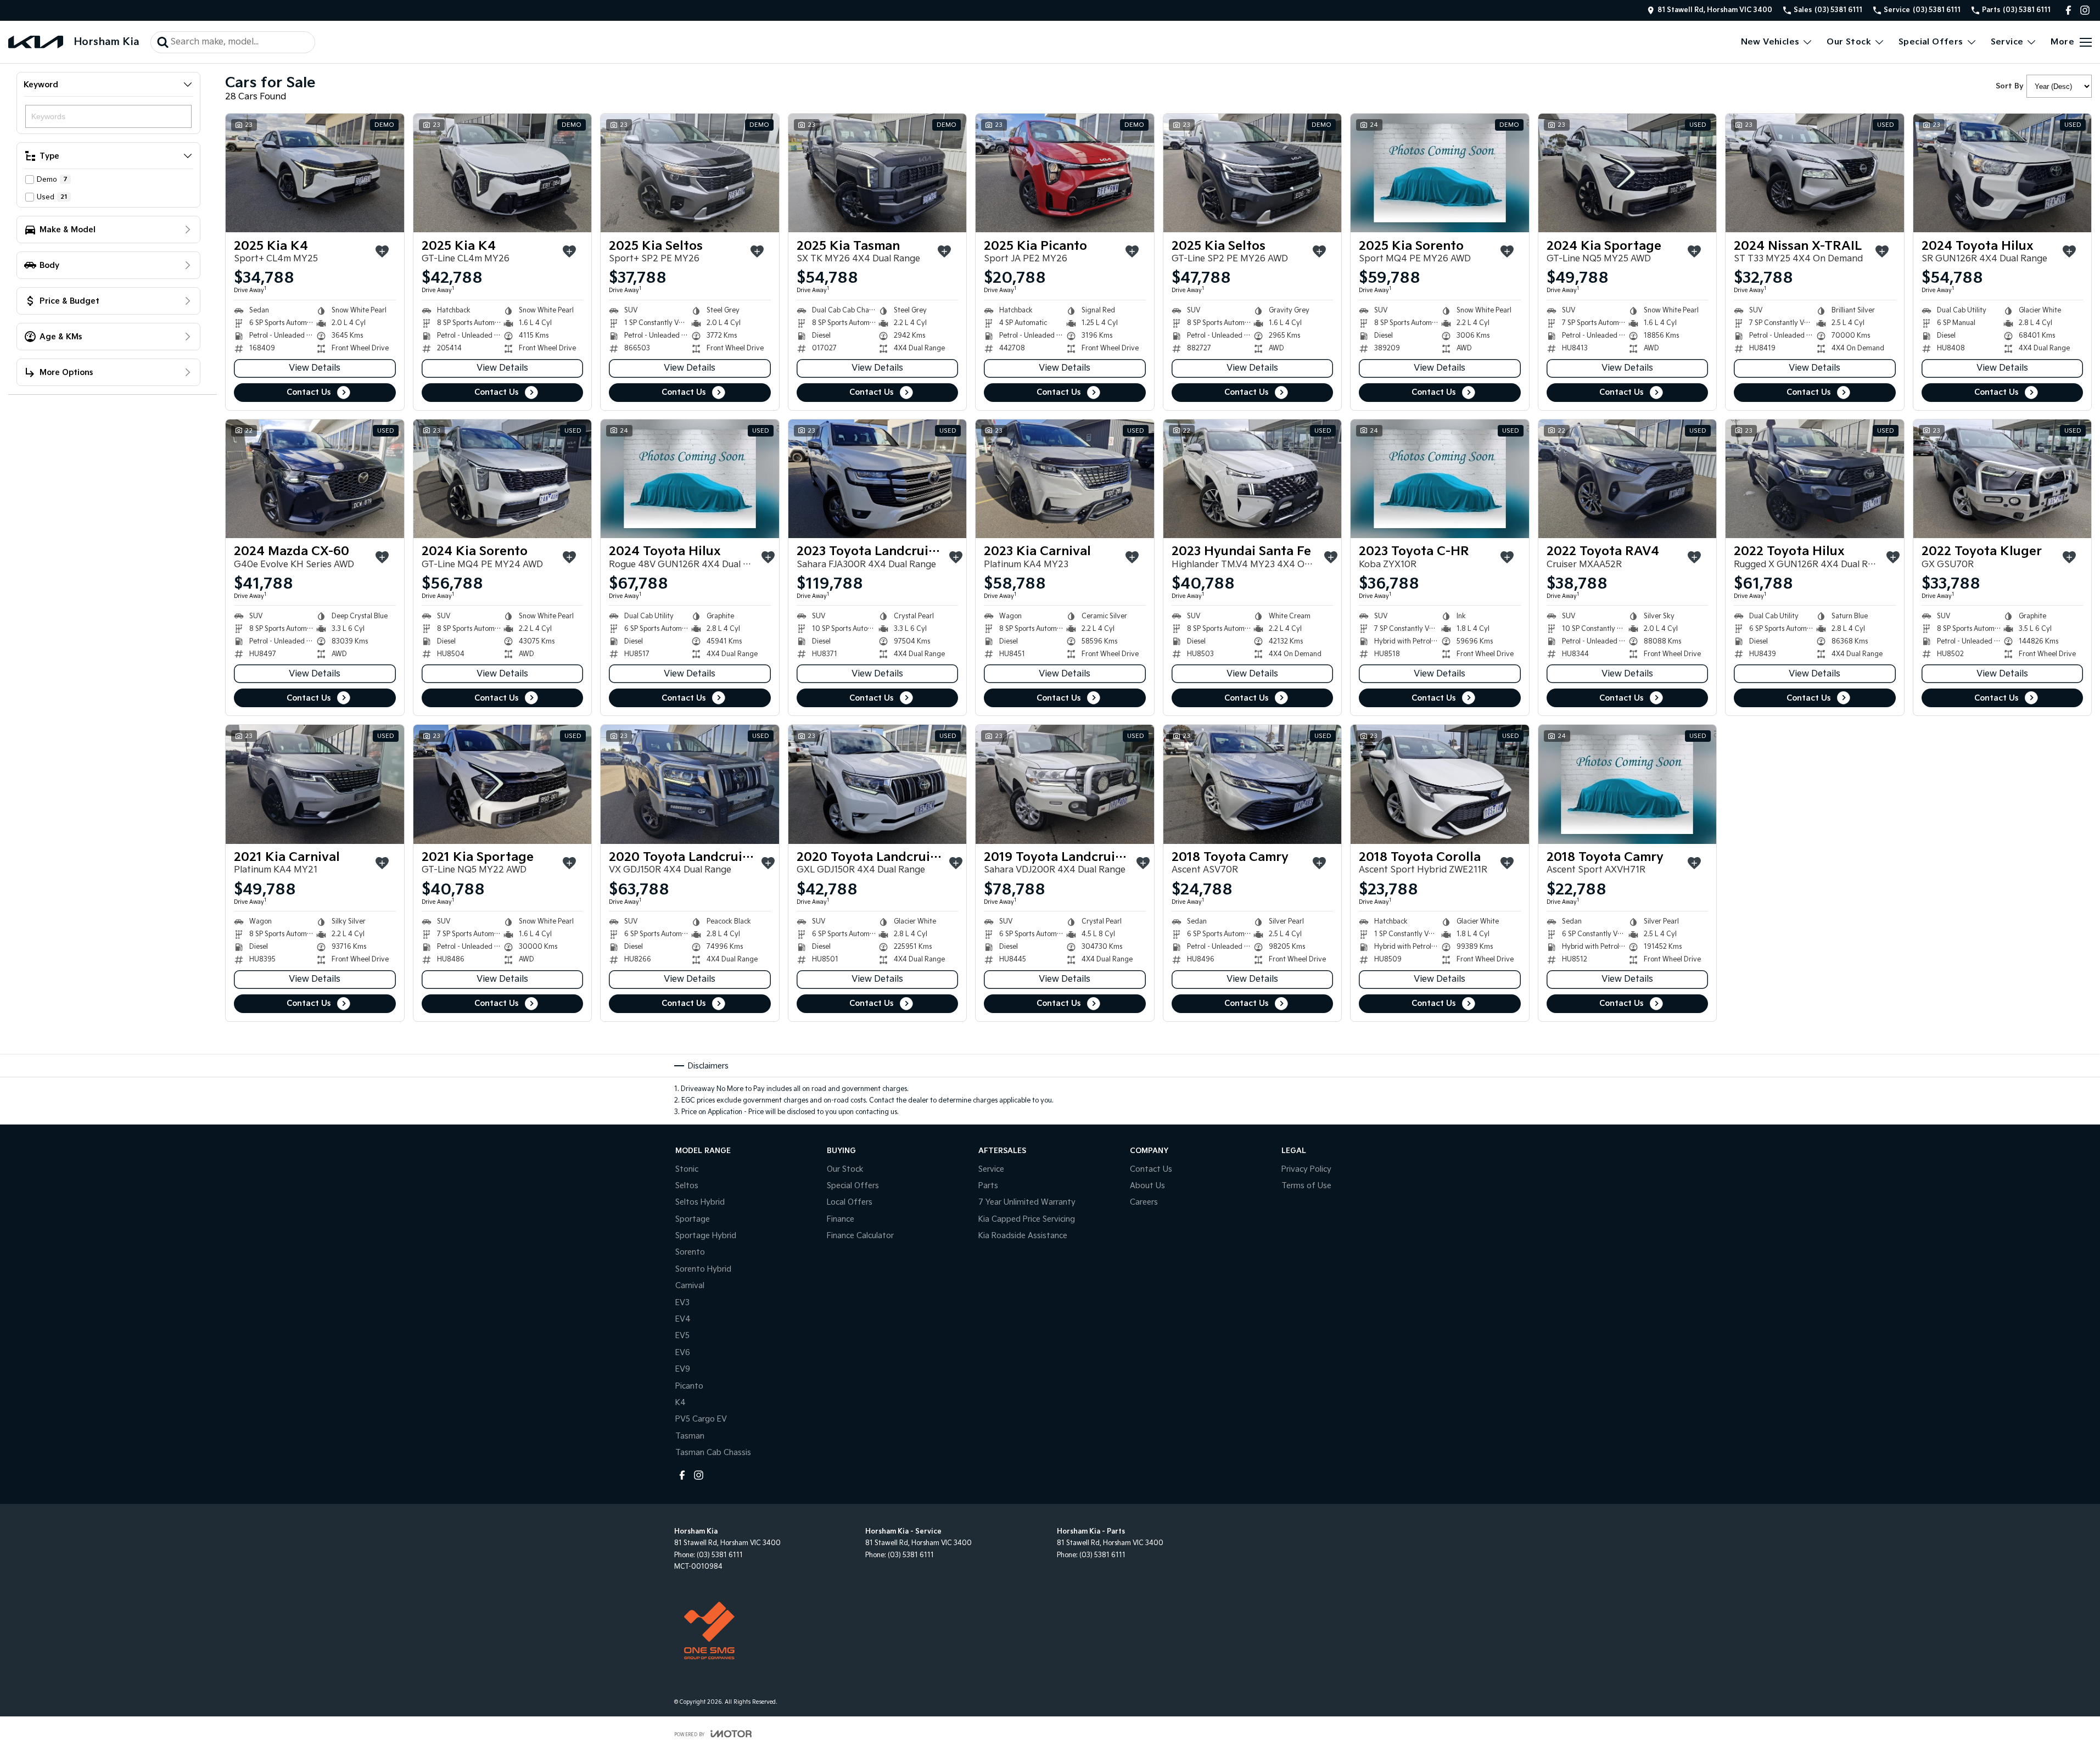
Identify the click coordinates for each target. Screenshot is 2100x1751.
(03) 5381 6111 (720, 1555)
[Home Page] (36, 42)
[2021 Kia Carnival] (315, 784)
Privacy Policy (1306, 1169)
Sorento (690, 1252)
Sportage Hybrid (706, 1236)
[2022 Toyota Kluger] (2003, 479)
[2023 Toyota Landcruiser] (878, 479)
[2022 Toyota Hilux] (1815, 479)
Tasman (690, 1436)
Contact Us (309, 392)
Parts (988, 1186)
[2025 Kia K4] (315, 173)
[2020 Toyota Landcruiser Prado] (690, 784)
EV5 (682, 1336)
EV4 (683, 1319)
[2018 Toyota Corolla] (1440, 784)
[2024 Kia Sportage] (1628, 173)
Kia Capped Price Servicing (1027, 1219)
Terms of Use (1306, 1186)
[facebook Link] (2068, 10)
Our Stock (1849, 42)
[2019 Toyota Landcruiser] (1065, 784)
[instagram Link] (2085, 10)
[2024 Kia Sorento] (503, 479)
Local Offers (850, 1202)
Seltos (687, 1186)
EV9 (683, 1369)
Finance (841, 1219)
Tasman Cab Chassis (713, 1453)
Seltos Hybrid (700, 1202)
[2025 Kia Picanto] (1065, 173)
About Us (1147, 1186)
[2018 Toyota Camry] (1253, 784)
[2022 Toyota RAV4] (1628, 479)
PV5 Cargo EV (701, 1419)
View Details (315, 368)
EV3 (682, 1303)
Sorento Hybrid (703, 1269)
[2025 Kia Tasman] (878, 173)
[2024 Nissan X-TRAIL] (1815, 173)
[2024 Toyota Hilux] (2003, 173)
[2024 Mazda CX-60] (315, 479)
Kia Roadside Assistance (1023, 1236)
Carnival (690, 1286)
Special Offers (1931, 42)
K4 (681, 1403)
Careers (1144, 1202)
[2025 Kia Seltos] (690, 173)
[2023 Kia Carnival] (1065, 479)
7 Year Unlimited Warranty (1027, 1202)
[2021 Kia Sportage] (503, 784)
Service (2007, 42)
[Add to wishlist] (382, 251)
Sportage (693, 1219)
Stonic (687, 1169)
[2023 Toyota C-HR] (1440, 479)
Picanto (689, 1386)
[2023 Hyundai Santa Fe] (1253, 479)
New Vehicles (1770, 42)
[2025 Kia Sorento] (1440, 173)
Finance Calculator (860, 1236)
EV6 (683, 1353)
